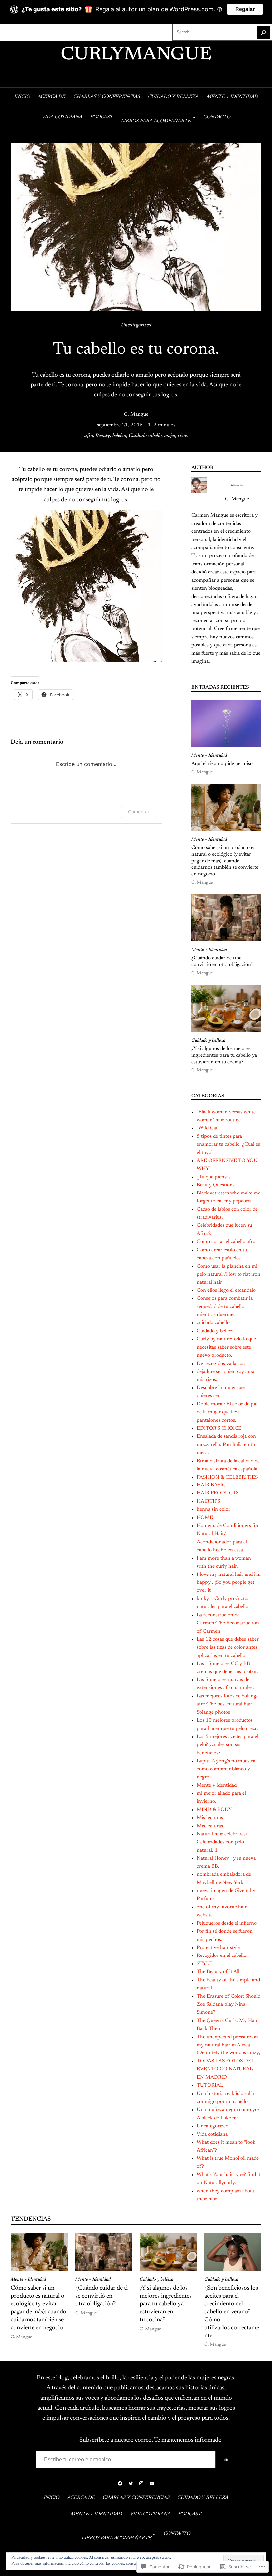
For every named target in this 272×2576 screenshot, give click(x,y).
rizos (183, 436)
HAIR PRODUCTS (218, 1493)
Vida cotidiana (212, 2134)
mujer (170, 436)
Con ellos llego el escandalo (226, 1291)
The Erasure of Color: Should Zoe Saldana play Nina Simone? (229, 2005)
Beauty (103, 436)
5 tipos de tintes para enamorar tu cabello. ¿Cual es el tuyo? (228, 1145)
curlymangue (136, 55)
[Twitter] (17, 32)
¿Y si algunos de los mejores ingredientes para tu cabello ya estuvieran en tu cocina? (224, 1055)
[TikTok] (38, 32)
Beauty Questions (216, 1185)
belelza (119, 436)
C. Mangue (136, 414)
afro (89, 436)
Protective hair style (218, 1948)
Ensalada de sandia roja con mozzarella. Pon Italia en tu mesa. (226, 1445)
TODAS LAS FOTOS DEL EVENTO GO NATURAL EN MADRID (226, 2069)
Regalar (245, 9)
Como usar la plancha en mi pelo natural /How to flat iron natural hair (229, 1275)
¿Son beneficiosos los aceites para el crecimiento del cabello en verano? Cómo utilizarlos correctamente (232, 2312)
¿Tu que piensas (214, 1177)
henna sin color (213, 1510)
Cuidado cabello (145, 436)
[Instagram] (27, 32)
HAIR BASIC (211, 1485)
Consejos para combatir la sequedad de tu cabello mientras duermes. (225, 1307)
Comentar (139, 812)
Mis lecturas (210, 1818)
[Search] (264, 32)
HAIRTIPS (208, 1502)
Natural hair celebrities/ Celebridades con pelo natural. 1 (222, 1842)
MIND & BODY (214, 1810)
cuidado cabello (213, 1323)
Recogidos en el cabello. (222, 1956)
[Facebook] (6, 32)
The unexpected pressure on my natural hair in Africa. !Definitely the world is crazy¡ (229, 2045)
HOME (205, 1518)
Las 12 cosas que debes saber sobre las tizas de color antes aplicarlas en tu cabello (228, 1648)
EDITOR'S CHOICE (219, 1429)
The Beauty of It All (218, 1972)
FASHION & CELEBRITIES (227, 1477)
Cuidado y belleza (208, 1041)
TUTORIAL (210, 2086)
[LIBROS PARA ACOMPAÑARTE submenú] (194, 117)
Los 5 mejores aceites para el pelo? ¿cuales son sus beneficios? (228, 1745)
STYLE (204, 1964)
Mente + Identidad (209, 756)
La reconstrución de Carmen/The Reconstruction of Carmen (228, 1623)
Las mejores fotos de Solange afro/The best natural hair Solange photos (228, 1704)
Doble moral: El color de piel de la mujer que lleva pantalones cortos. (228, 1412)
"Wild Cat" (208, 1128)
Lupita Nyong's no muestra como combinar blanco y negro (226, 1769)
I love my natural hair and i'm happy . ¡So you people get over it (229, 1583)
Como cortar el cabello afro (226, 1242)
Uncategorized (136, 325)
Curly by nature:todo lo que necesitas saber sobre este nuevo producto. (226, 1347)
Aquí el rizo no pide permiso (222, 764)
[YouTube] (48, 32)
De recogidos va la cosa (222, 1364)
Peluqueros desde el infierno (227, 1923)
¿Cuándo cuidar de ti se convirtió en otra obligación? (222, 961)
